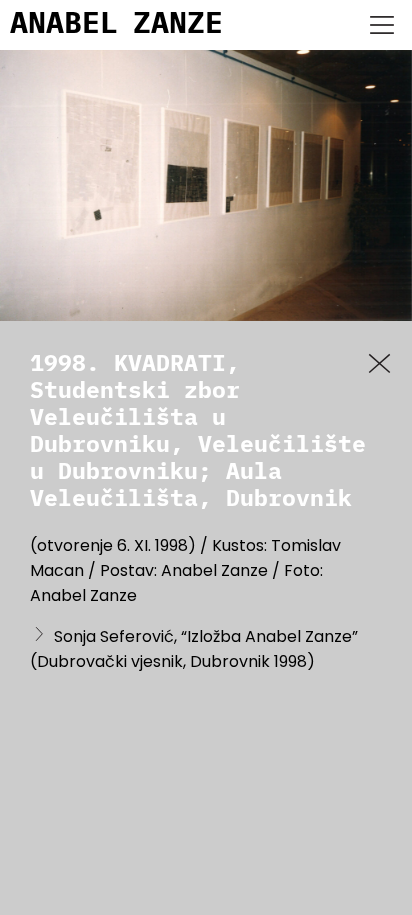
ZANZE (178, 25)
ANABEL (64, 25)
